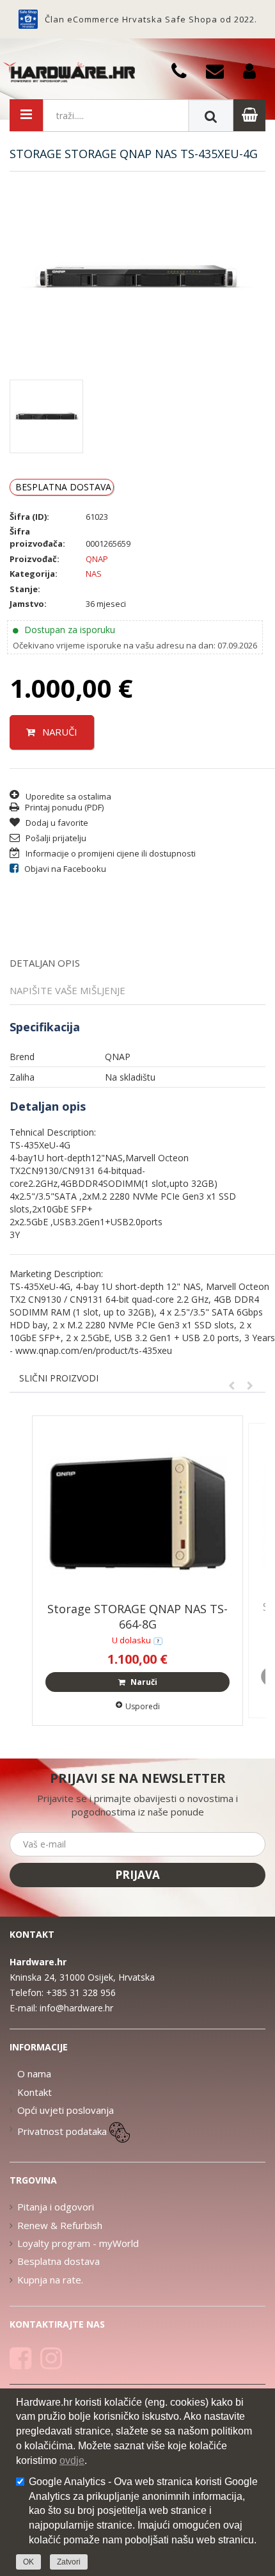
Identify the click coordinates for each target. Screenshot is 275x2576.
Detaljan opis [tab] (45, 963)
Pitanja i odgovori (56, 2207)
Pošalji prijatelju (55, 838)
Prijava (137, 1875)
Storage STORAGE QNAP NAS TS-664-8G (137, 1616)
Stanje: (25, 589)
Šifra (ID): (29, 517)
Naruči (59, 732)
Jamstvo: (28, 604)
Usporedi (143, 1706)
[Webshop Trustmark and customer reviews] (28, 19)
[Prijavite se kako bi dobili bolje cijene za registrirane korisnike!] (254, 70)
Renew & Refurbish (60, 2225)
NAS (94, 574)
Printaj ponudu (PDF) (63, 807)
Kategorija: (34, 574)
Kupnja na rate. (50, 2280)
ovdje (72, 2460)
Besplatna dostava (59, 2261)
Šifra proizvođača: (37, 537)
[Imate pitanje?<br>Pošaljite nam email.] (220, 70)
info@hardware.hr (76, 2008)
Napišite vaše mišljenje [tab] (67, 990)
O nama (34, 2073)
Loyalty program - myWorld (78, 2243)
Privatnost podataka (62, 2131)
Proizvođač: (35, 559)
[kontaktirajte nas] (158, 1640)
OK (28, 2562)
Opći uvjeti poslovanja (66, 2110)
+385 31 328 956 (81, 1992)
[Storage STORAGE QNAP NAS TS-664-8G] (137, 1512)
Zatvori (69, 2562)
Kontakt (35, 2092)
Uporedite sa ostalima (68, 796)
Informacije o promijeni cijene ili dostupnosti (110, 853)
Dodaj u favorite (56, 823)
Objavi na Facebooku (64, 869)
